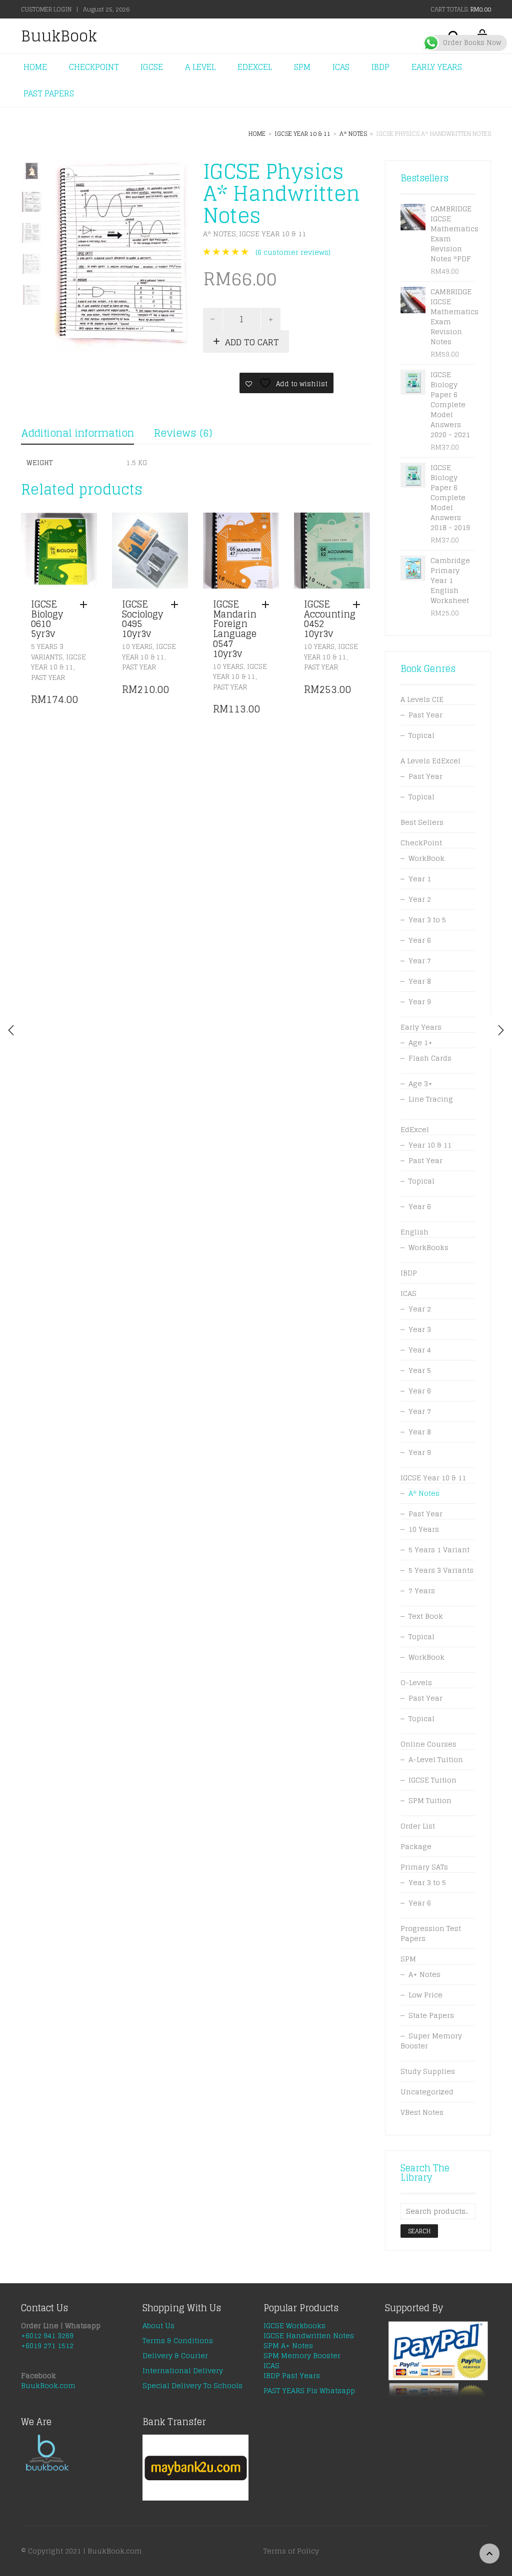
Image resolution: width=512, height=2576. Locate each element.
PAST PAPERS (49, 93)
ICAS (341, 67)
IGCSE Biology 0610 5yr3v (47, 619)
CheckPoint (421, 843)
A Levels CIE (422, 699)
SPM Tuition (430, 1800)
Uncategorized (427, 2092)
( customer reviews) (293, 252)
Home (257, 134)
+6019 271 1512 (47, 2345)
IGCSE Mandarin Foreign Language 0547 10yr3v (235, 629)
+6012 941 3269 (47, 2335)
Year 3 (420, 1329)
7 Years (422, 1591)
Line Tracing (431, 1099)
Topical (421, 735)
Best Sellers (422, 822)
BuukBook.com (48, 2385)
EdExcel (415, 1129)
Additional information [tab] (77, 433)
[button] (86, 605)
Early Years (421, 1027)
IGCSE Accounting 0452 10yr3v (330, 619)
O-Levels (416, 1682)
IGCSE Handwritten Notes (309, 2335)
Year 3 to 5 (427, 920)
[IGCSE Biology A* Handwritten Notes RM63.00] (11, 1030)
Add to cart (252, 342)
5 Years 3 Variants (47, 652)
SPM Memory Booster (302, 2355)
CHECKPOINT (94, 67)
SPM (302, 67)
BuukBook (59, 36)
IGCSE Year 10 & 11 (302, 134)
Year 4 (420, 1350)
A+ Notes (424, 1974)
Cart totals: (461, 9)
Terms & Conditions (178, 2340)
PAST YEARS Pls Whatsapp (309, 2390)
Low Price (425, 1995)
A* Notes (353, 134)
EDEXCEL (255, 67)
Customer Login (46, 9)
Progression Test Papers (431, 1933)
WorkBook (426, 858)
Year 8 (420, 981)
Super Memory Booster (431, 2041)
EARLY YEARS (437, 67)
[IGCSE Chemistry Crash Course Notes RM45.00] (501, 1030)
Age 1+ (420, 1042)
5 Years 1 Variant (439, 1550)
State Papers (431, 2015)
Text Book (426, 1616)
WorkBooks (428, 1247)
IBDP (380, 67)
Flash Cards (430, 1058)
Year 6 (420, 940)
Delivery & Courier (175, 2355)
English (414, 1232)
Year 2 (420, 899)
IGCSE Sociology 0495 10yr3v (142, 619)
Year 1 (420, 879)
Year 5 (420, 1370)
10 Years (137, 647)
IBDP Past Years (292, 2375)
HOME (35, 67)
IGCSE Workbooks (294, 2325)
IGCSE (152, 67)
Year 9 (420, 1001)
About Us (158, 2325)
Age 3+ (420, 1083)
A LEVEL (200, 67)
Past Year (48, 678)
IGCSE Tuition (432, 1780)
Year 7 (420, 961)
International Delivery (183, 2370)
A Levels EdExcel (430, 761)
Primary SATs (424, 1867)
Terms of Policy (291, 2551)
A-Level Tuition (436, 1759)
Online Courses (428, 1744)
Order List (418, 1826)
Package (416, 1846)
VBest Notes (422, 2112)
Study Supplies (428, 2071)
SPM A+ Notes (288, 2345)
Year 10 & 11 (430, 1145)
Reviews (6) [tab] (183, 433)
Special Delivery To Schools (192, 2385)
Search (419, 2231)
